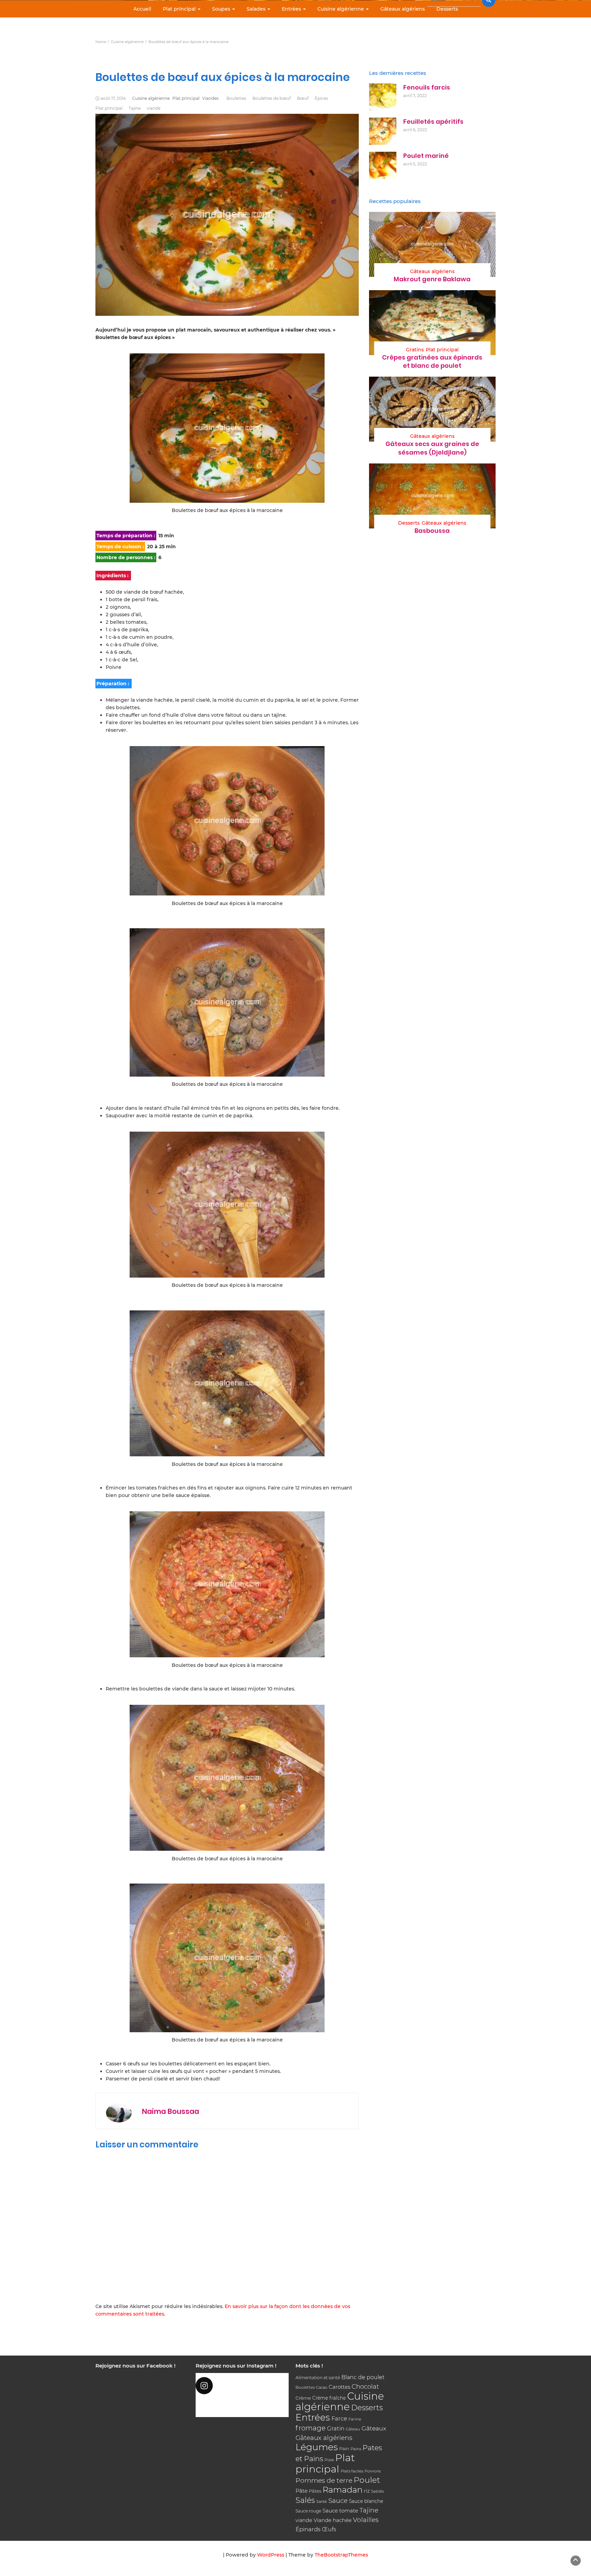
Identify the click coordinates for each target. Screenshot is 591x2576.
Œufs (329, 2529)
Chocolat (365, 2386)
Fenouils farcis (427, 87)
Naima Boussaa (170, 2111)
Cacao (322, 2387)
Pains (356, 2449)
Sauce (338, 2501)
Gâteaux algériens (403, 9)
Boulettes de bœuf (272, 98)
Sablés (378, 2491)
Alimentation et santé (318, 2378)
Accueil (142, 9)
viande (154, 108)
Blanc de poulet (363, 2377)
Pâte (301, 2491)
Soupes (222, 9)
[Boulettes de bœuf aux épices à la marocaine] (227, 428)
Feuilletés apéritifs (433, 122)
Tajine (135, 108)
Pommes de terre (324, 2480)
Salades (257, 9)
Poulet (367, 2480)
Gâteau (353, 2429)
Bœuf (303, 98)
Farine (355, 2419)
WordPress (271, 2555)
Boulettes (236, 98)
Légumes (317, 2447)
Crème (303, 2398)
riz (367, 2491)
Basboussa (432, 531)
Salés (305, 2500)
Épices (321, 98)
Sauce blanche (366, 2501)
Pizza (329, 2460)
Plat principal (180, 9)
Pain (344, 2449)
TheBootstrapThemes (341, 2555)
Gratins (415, 350)
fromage (311, 2428)
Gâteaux (374, 2428)
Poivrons (373, 2471)
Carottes (339, 2387)
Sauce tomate (340, 2511)
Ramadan (343, 2490)
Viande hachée (333, 2520)
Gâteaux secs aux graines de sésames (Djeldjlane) (432, 448)
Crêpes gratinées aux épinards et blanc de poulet (432, 361)
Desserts (447, 9)
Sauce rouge (308, 2511)
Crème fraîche (329, 2398)
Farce (339, 2418)
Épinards (308, 2529)
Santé (322, 2501)
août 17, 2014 (113, 98)
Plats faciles (352, 2471)
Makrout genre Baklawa (432, 279)
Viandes (210, 98)
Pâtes (315, 2491)
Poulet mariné (426, 156)
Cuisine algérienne (341, 9)
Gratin (336, 2428)
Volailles (366, 2520)
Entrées (292, 9)
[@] (242, 2386)
